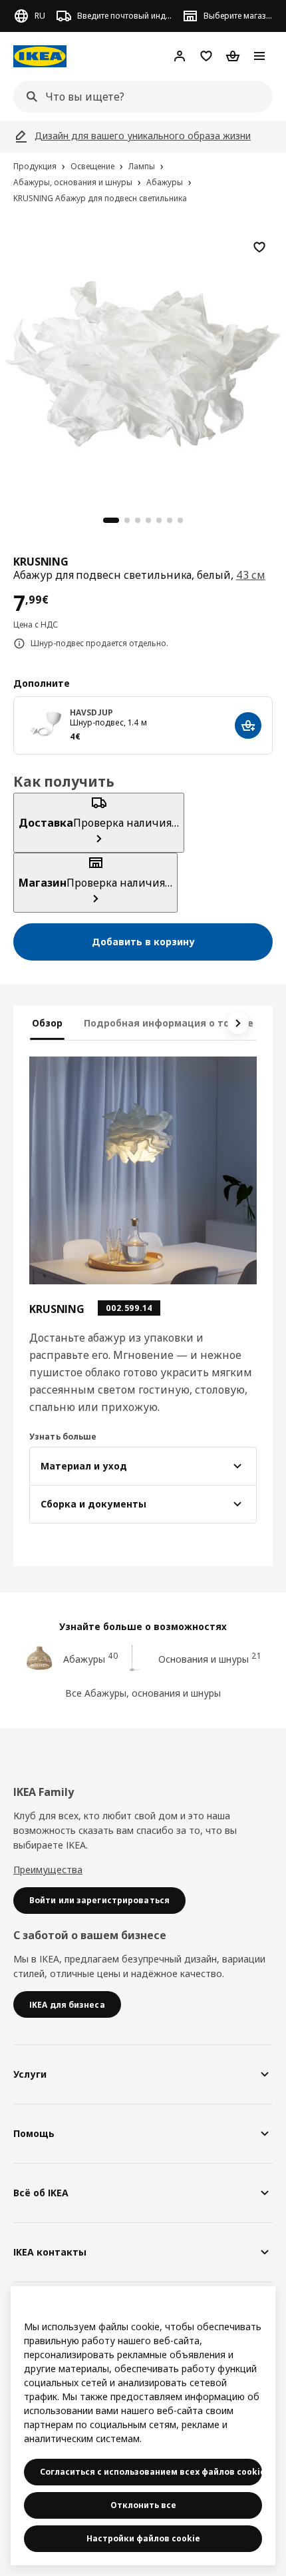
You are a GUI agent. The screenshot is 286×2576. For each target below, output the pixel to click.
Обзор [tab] (47, 1023)
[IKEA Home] (40, 56)
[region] (143, 362)
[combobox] (139, 97)
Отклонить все (143, 2505)
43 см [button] (251, 575)
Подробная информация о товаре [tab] (169, 1023)
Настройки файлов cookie (143, 2538)
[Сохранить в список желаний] (259, 247)
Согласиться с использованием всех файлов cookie (151, 2472)
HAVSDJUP (91, 712)
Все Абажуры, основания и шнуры (143, 1693)
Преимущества (48, 1870)
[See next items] (238, 1023)
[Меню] (259, 56)
